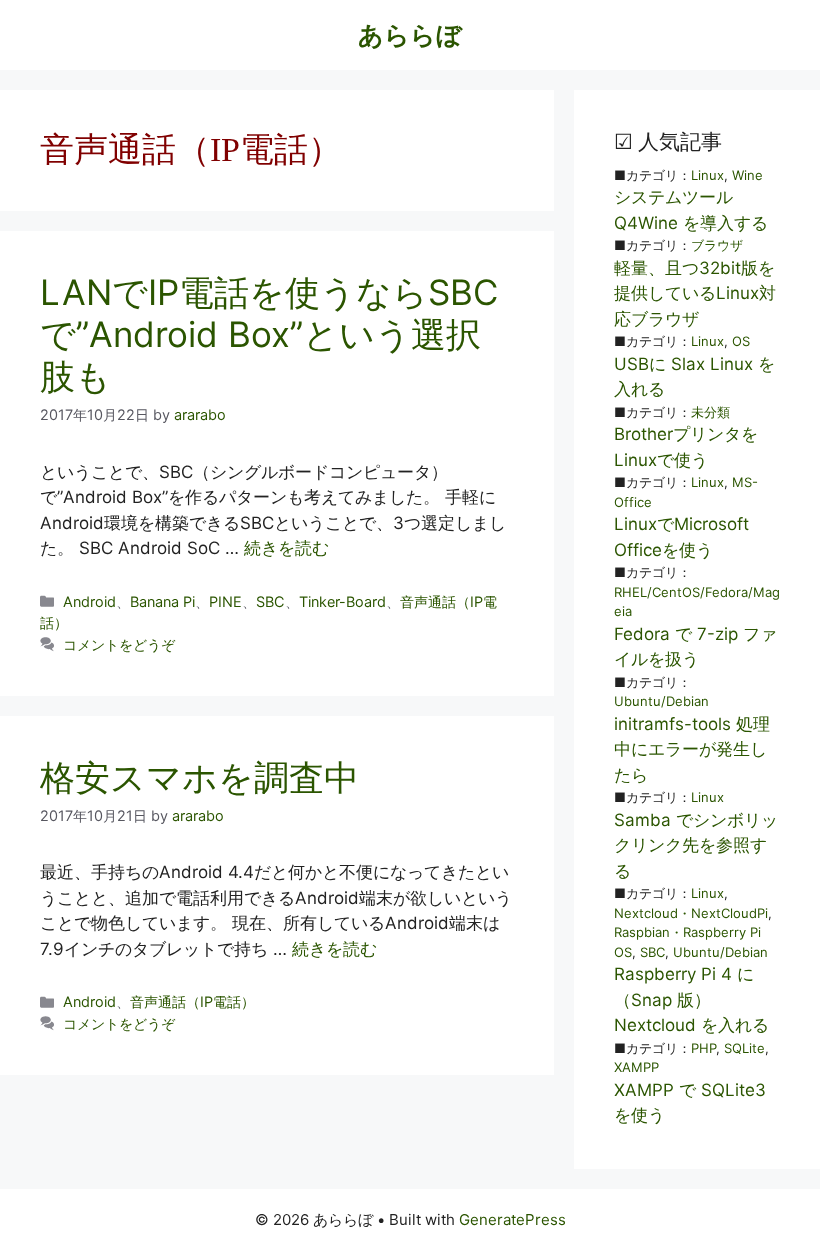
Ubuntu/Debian (661, 701)
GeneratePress (512, 1219)
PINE (225, 601)
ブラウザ (717, 245)
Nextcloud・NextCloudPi (691, 913)
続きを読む (286, 548)
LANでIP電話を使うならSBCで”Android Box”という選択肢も (269, 334)
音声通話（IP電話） (192, 1001)
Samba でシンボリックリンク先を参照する (696, 845)
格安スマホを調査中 (199, 777)
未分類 (710, 412)
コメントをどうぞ (119, 644)
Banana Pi (162, 601)
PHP (703, 1048)
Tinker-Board (342, 601)
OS (741, 341)
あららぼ (410, 35)
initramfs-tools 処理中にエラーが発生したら (692, 749)
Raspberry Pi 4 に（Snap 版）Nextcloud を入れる (691, 999)
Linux (707, 175)
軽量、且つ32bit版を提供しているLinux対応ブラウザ (695, 293)
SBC (270, 601)
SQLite (744, 1048)
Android (89, 601)
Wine (747, 175)
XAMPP (636, 1067)
